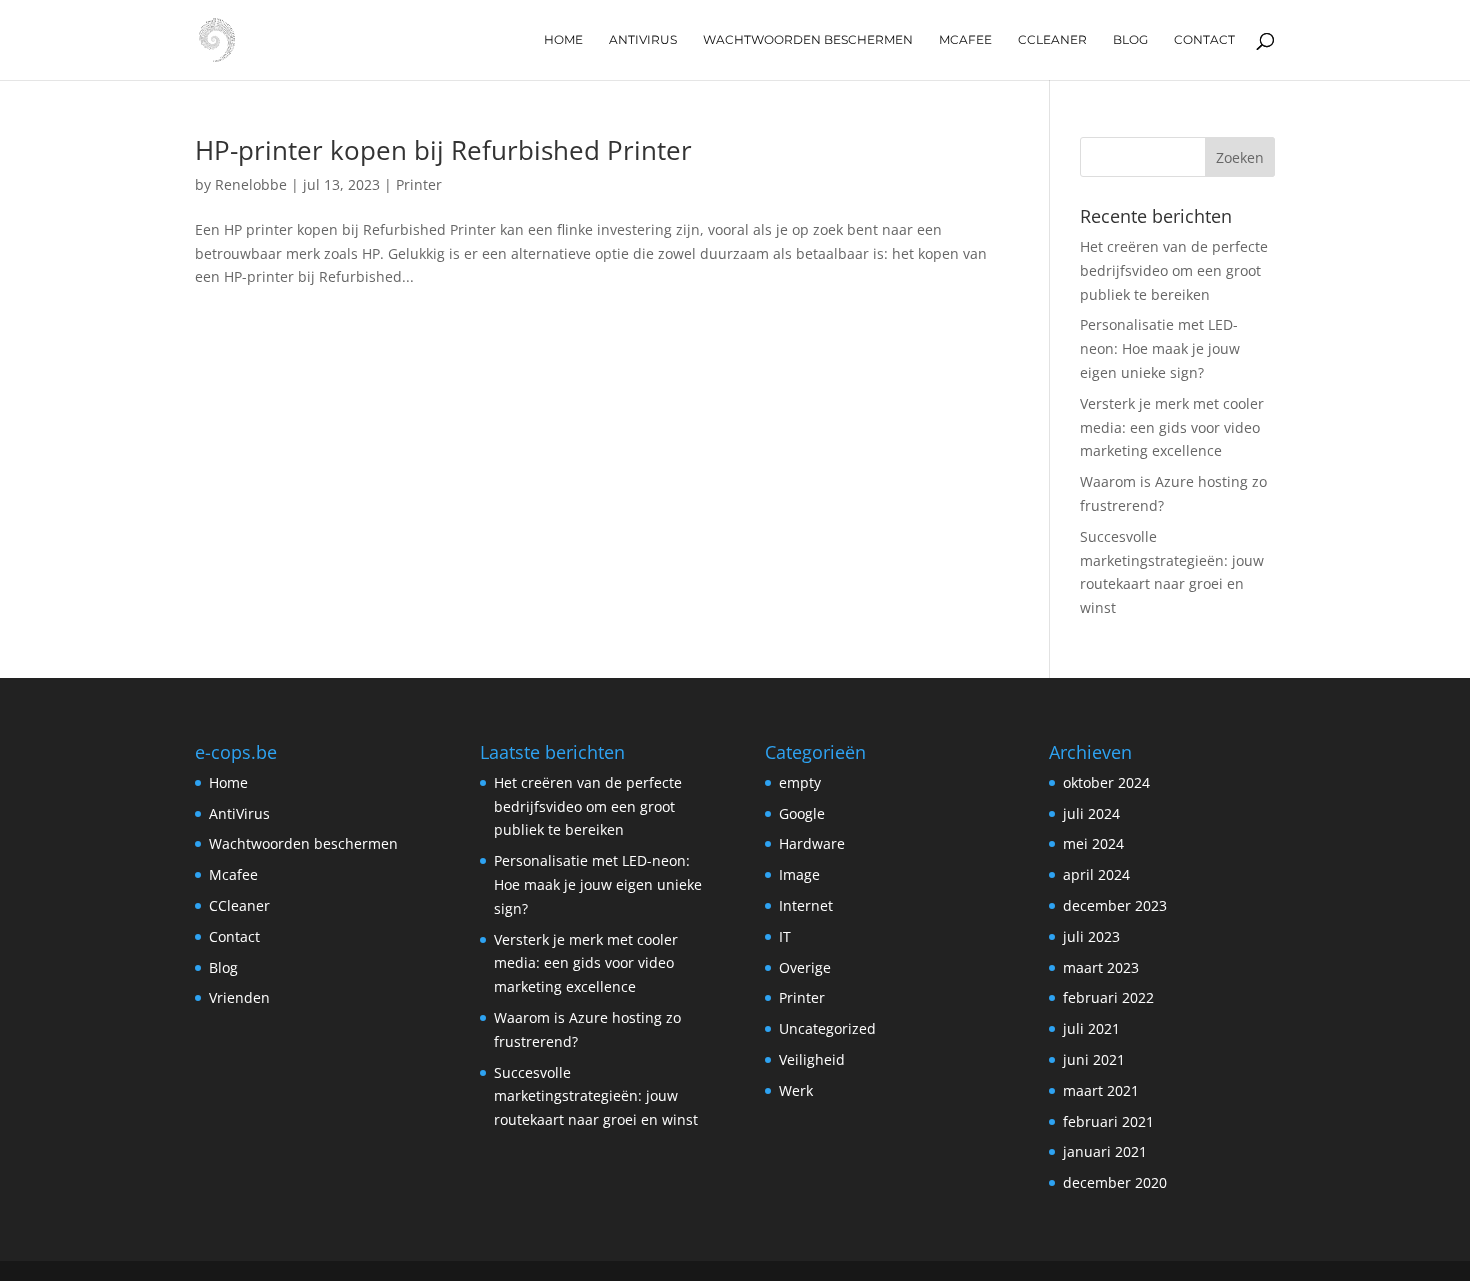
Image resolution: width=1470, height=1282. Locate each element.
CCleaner (1052, 40)
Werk (796, 1090)
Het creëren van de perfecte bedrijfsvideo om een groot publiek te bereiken (1174, 270)
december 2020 (1115, 1182)
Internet (806, 905)
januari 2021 (1105, 1151)
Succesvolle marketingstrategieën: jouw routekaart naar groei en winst (596, 1096)
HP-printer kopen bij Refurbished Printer (443, 150)
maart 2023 (1101, 967)
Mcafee (965, 40)
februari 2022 (1108, 997)
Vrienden (239, 997)
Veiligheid (812, 1059)
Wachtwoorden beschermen (808, 40)
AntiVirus (643, 40)
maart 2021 (1101, 1090)
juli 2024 (1091, 813)
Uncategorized (827, 1028)
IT (785, 936)
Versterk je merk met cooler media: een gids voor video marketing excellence (1172, 427)
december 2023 (1115, 905)
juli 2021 (1091, 1028)
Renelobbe (251, 184)
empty (800, 782)
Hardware (812, 843)
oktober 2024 (1106, 782)
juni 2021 (1094, 1059)
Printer (419, 184)
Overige (805, 967)
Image (799, 874)
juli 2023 (1091, 936)
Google (802, 813)
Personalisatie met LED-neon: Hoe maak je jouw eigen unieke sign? (1160, 348)
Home (563, 40)
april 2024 (1096, 874)
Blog (1130, 40)
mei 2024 (1093, 843)
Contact (1204, 40)
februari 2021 (1108, 1121)
